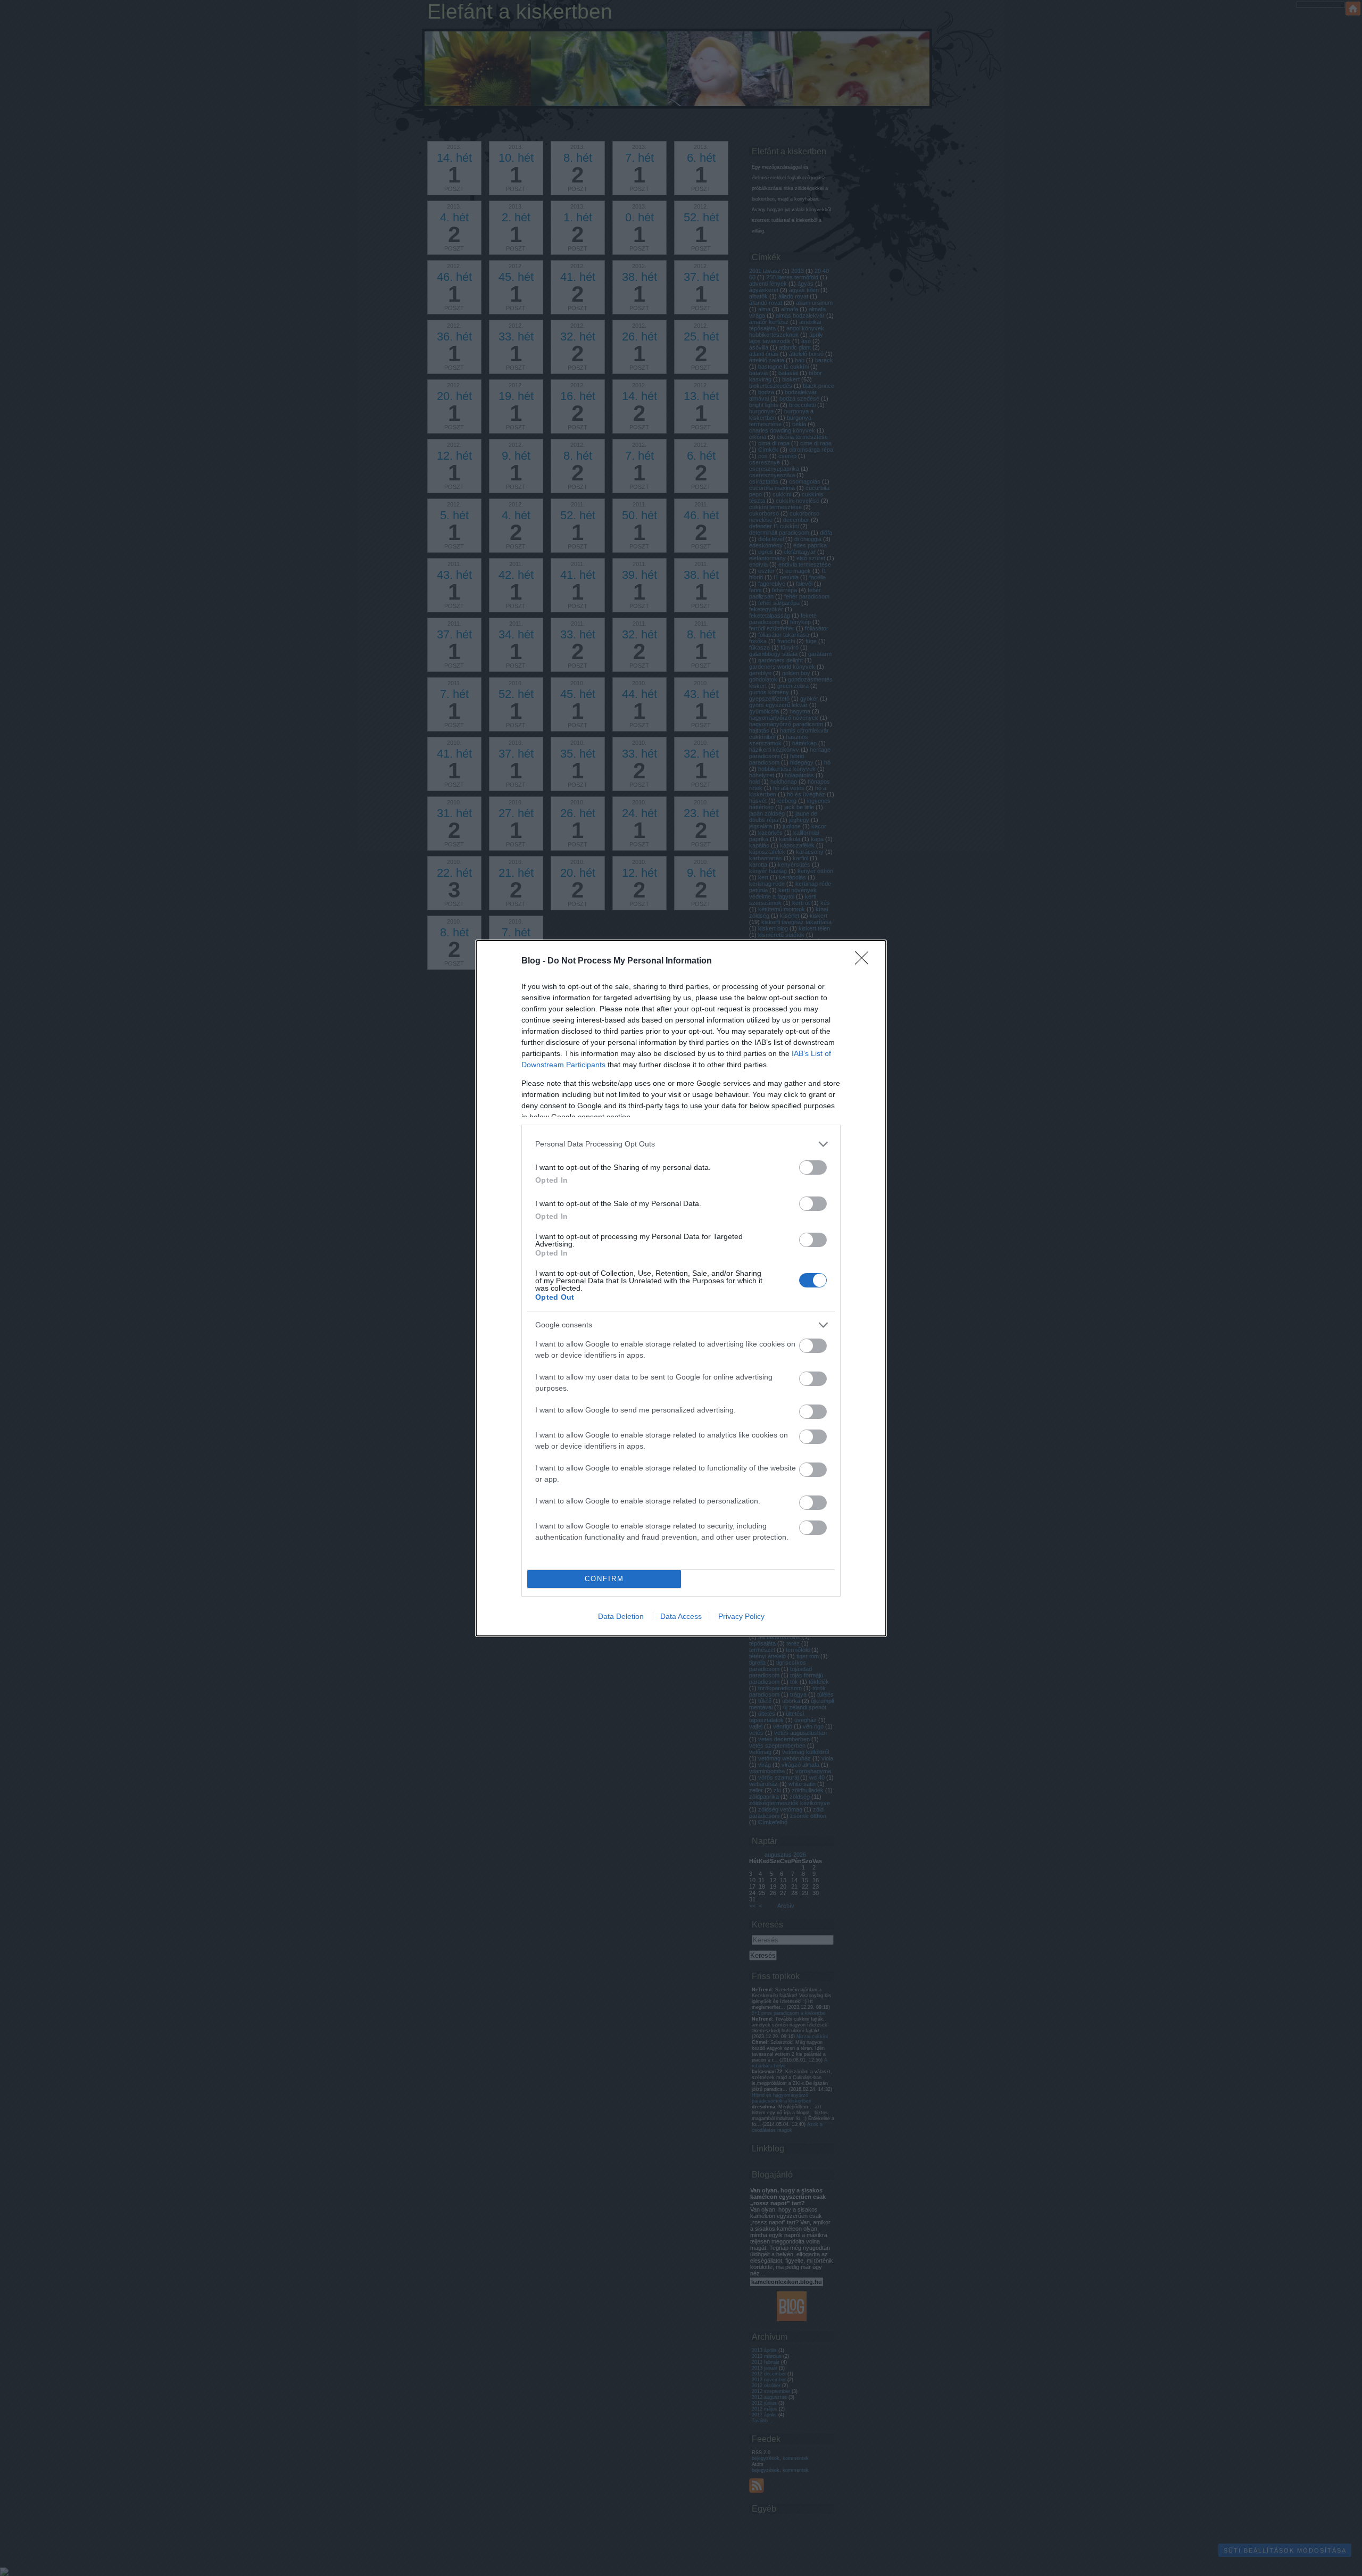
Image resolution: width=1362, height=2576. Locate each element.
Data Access (681, 1616)
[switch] (813, 1167)
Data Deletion (621, 1616)
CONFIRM (604, 1579)
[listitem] (681, 1144)
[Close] (865, 961)
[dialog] (681, 1288)
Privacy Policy (741, 1616)
